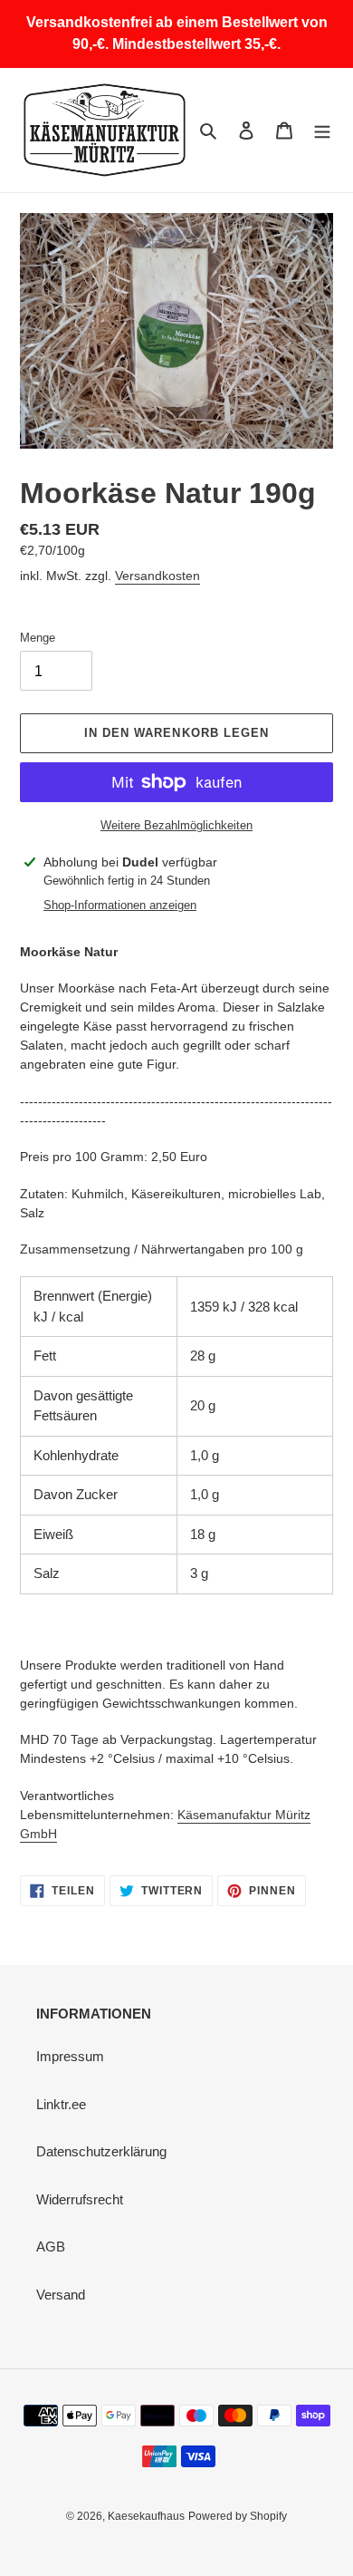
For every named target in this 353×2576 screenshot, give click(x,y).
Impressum (70, 2056)
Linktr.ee (61, 2104)
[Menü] (322, 130)
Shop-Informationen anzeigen (120, 905)
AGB (51, 2247)
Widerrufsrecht (80, 2199)
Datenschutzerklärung (101, 2151)
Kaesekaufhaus (146, 2516)
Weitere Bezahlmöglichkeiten (176, 825)
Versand (61, 2295)
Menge (38, 638)
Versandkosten (157, 576)
